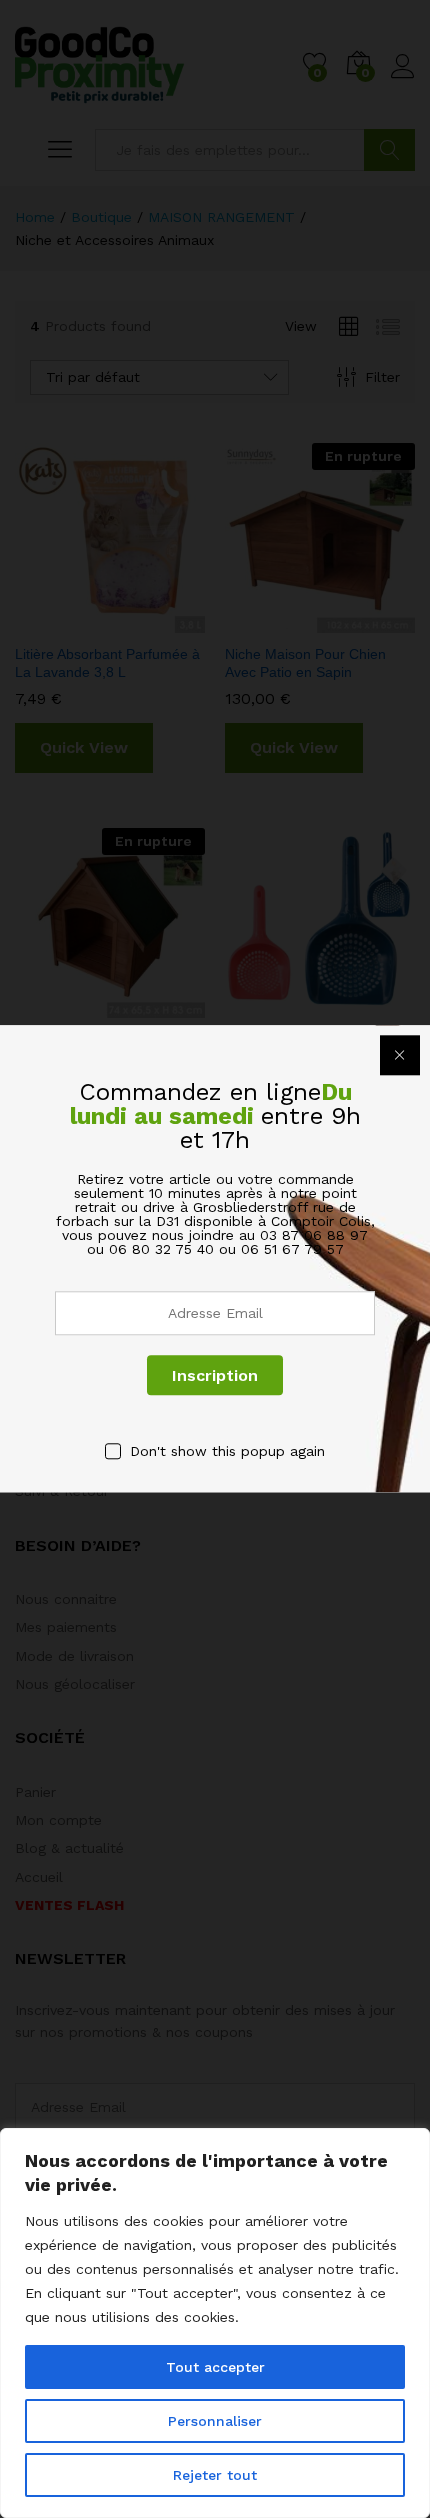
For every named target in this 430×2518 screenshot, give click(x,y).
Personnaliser (215, 2421)
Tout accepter (215, 2367)
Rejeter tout (215, 2475)
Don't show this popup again (227, 1451)
